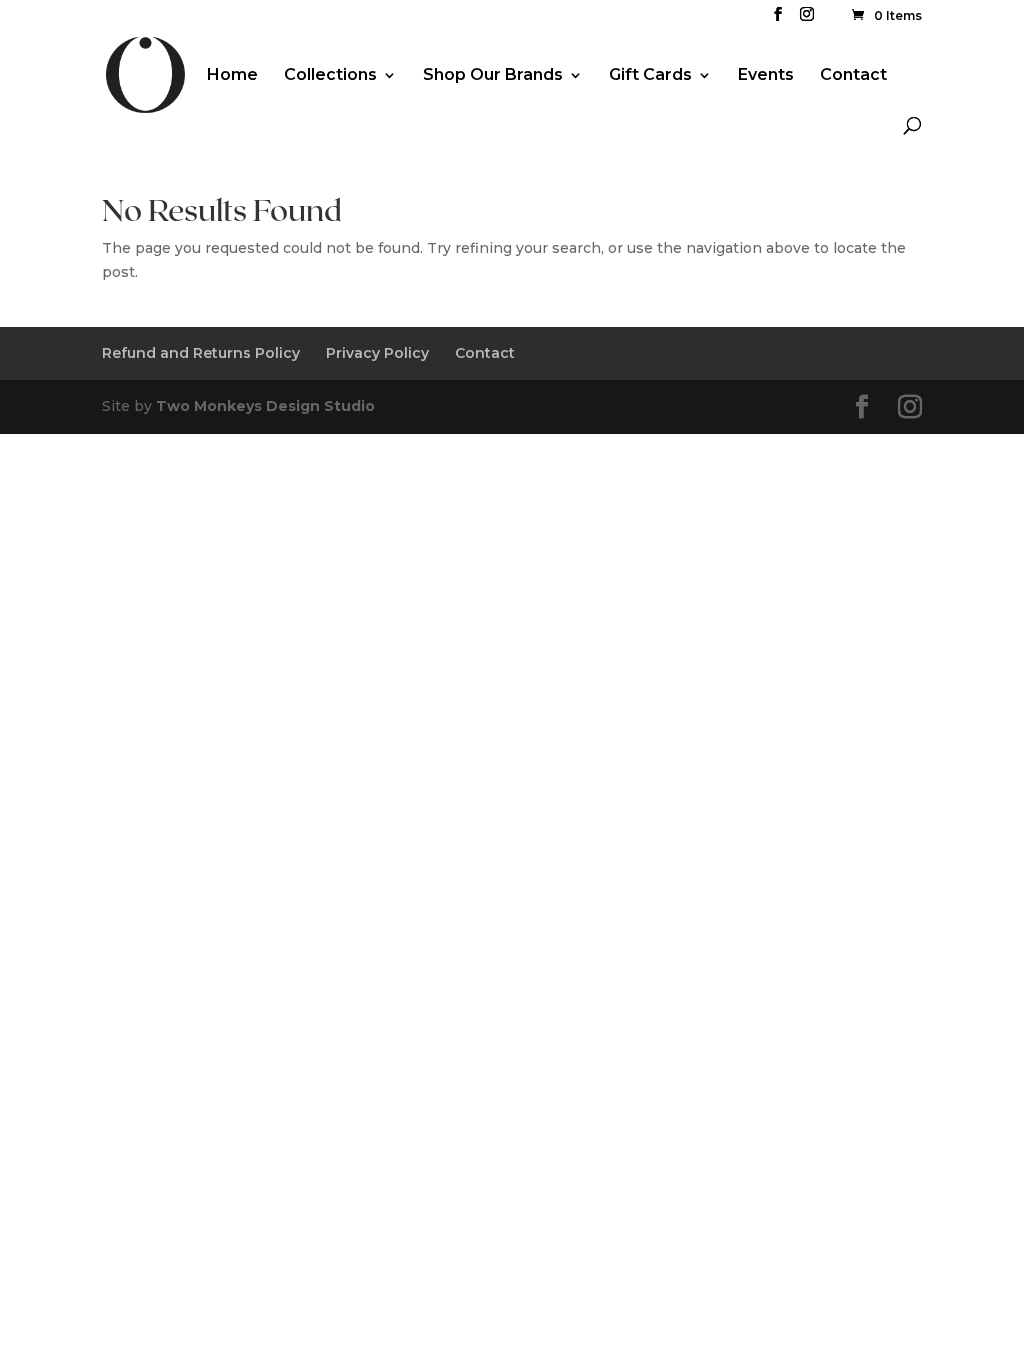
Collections (330, 76)
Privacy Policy (377, 353)
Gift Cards (650, 76)
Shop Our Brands (493, 76)
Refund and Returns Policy (201, 353)
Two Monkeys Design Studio (265, 406)
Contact (853, 76)
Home (232, 76)
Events (766, 76)
